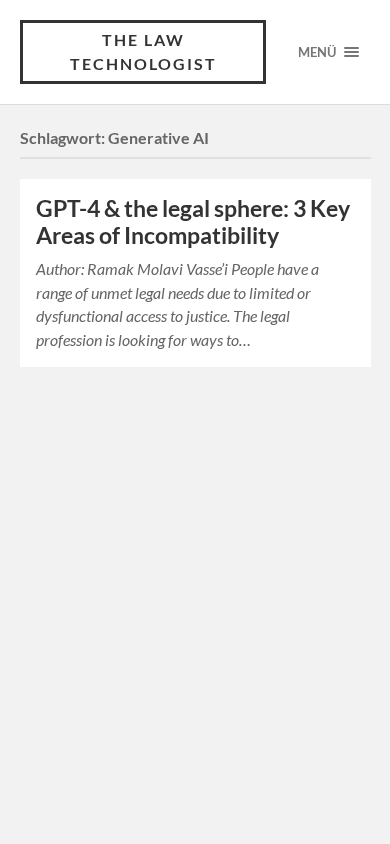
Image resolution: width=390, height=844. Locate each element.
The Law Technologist (143, 51)
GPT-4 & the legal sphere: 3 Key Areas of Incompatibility (193, 222)
